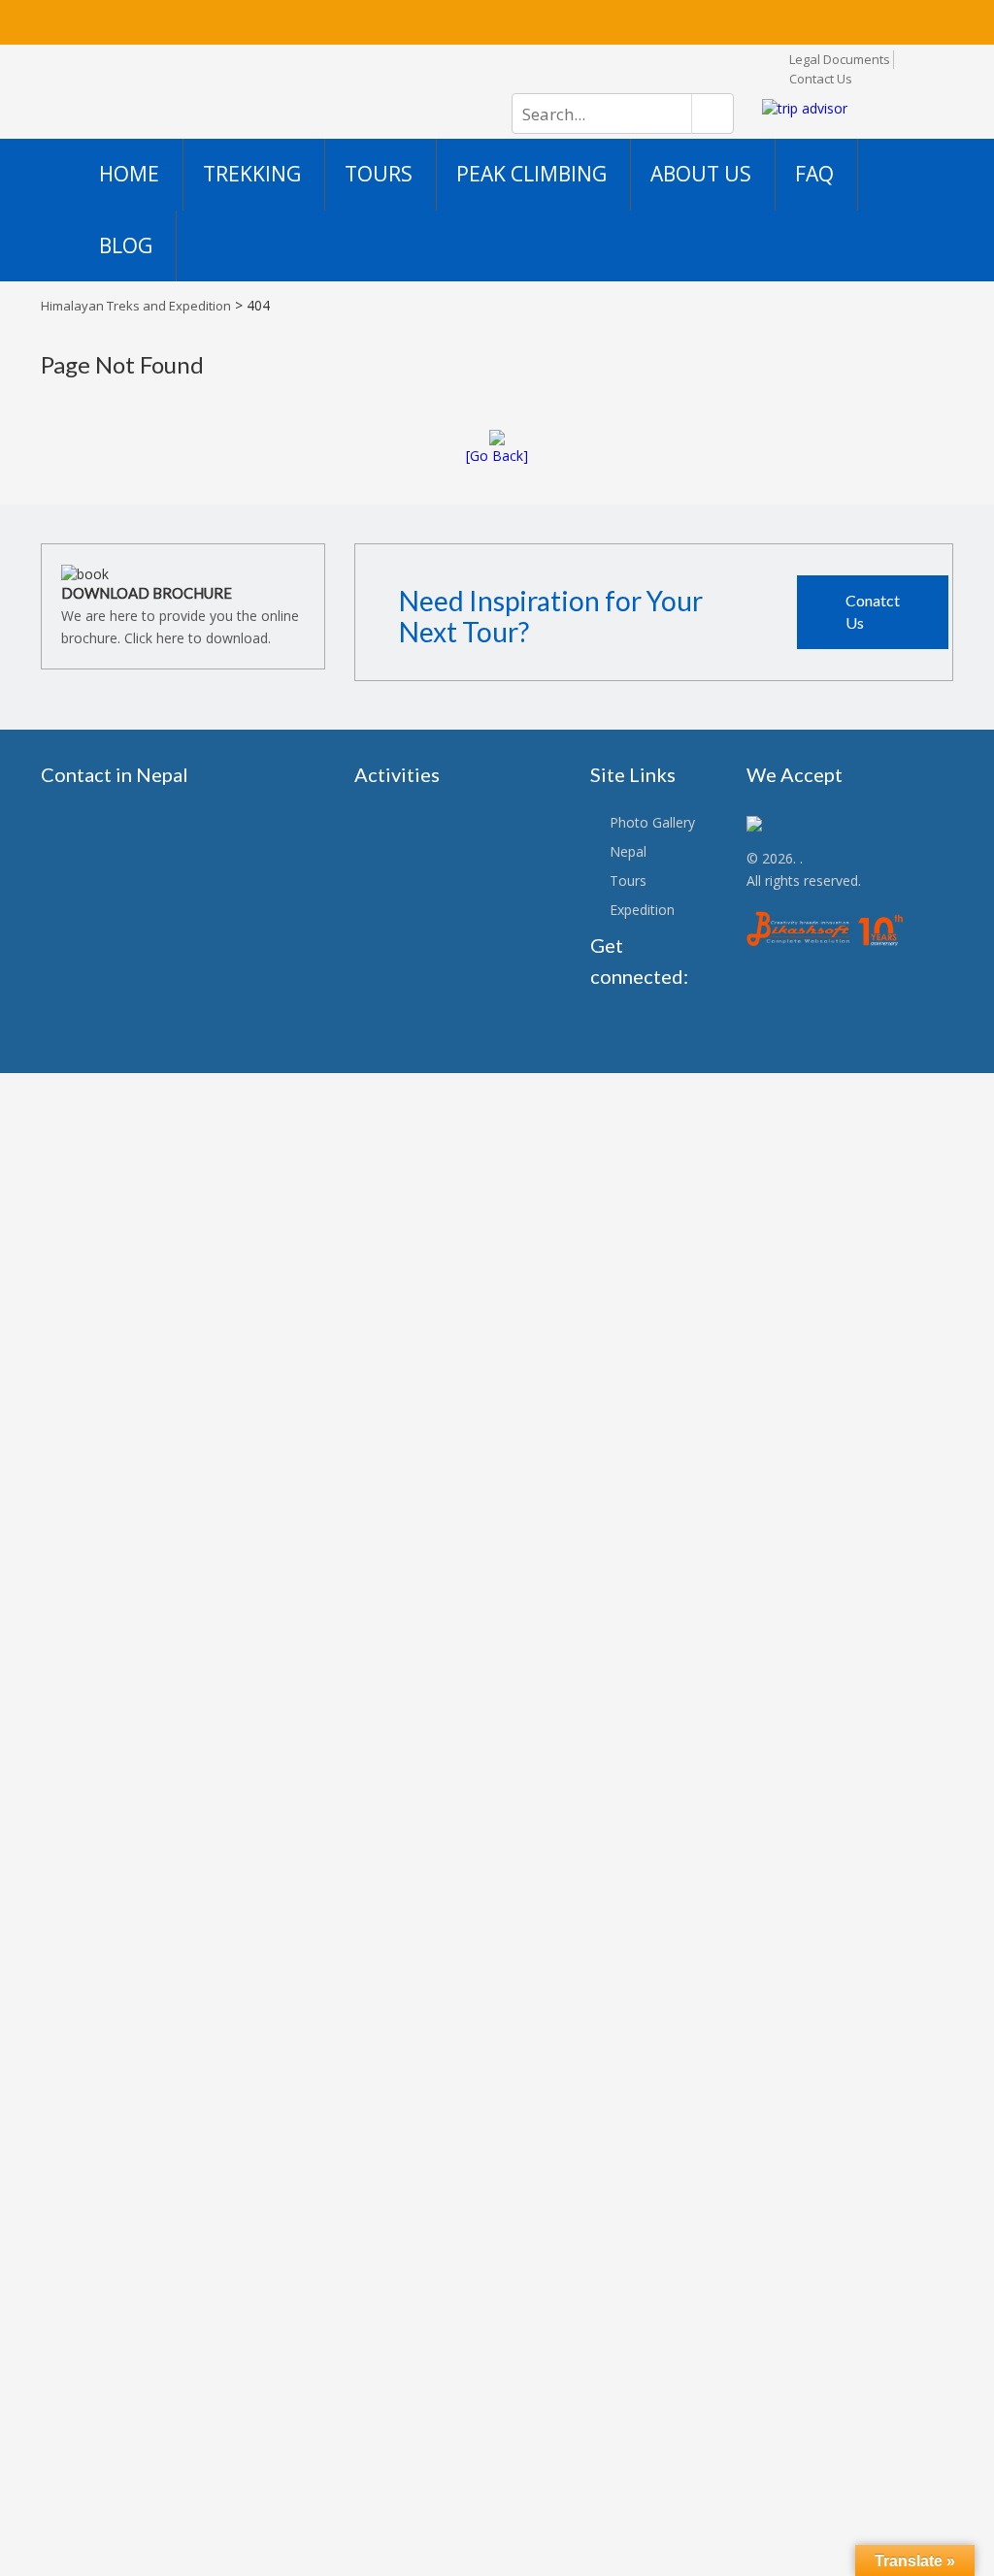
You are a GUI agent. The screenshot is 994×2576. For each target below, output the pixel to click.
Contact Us (821, 79)
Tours (628, 880)
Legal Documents (840, 59)
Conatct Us (873, 611)
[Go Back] (497, 456)
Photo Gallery (652, 822)
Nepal (628, 851)
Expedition (642, 910)
